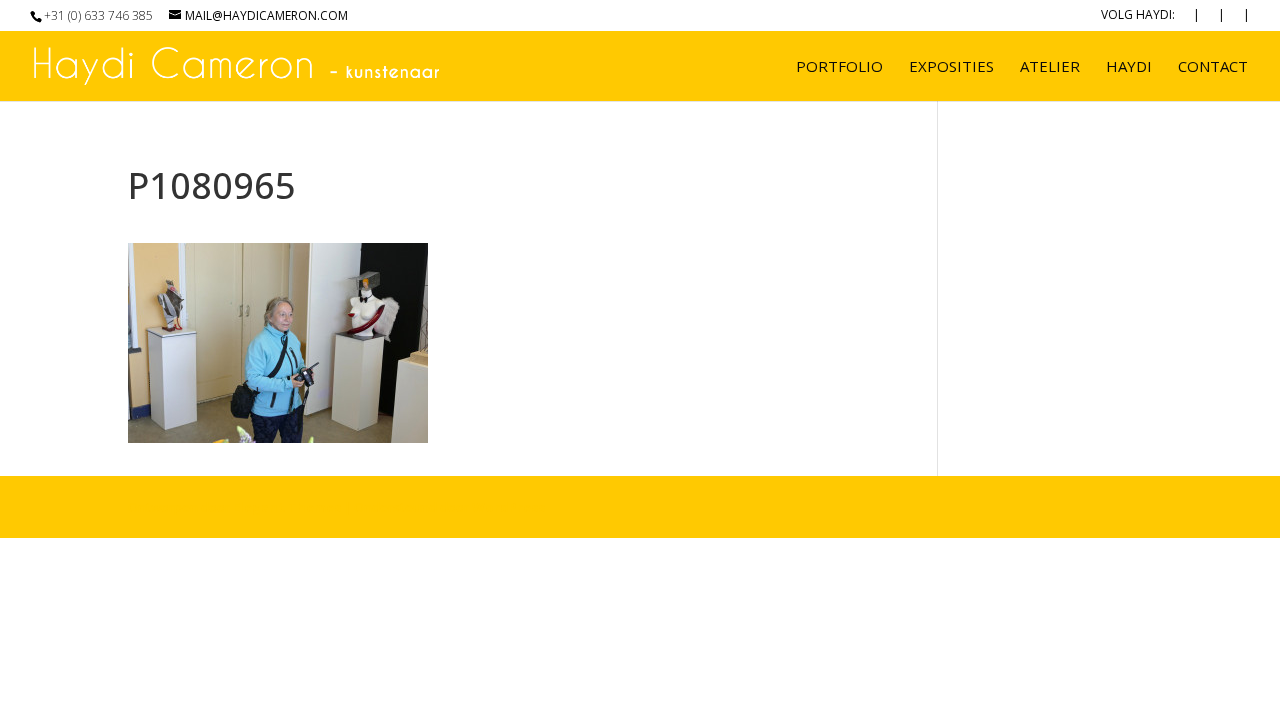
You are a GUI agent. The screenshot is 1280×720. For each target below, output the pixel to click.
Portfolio (839, 67)
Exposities (951, 67)
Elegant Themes (287, 507)
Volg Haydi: (1138, 16)
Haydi (1129, 67)
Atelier (1050, 67)
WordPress (508, 507)
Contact (1213, 67)
